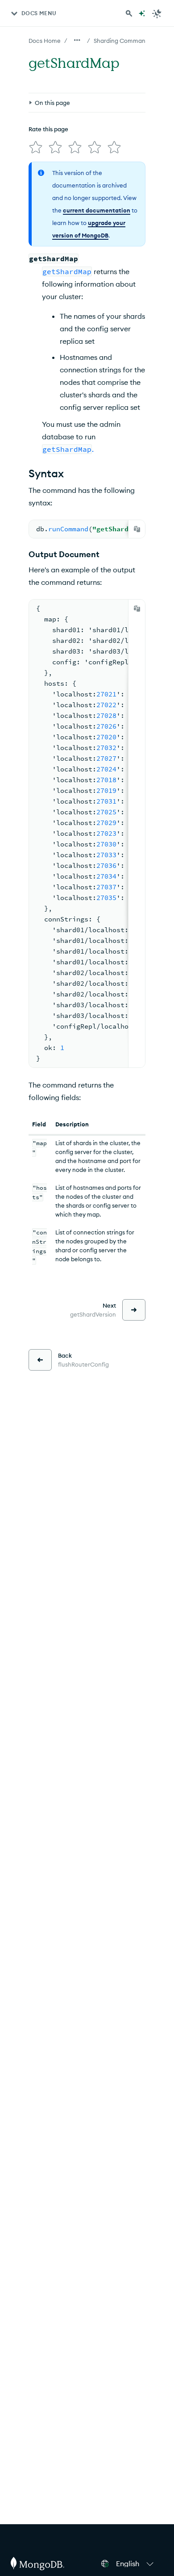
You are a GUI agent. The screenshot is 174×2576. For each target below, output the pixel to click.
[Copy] (137, 529)
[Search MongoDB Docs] (129, 13)
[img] (36, 147)
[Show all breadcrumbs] (77, 40)
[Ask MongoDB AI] (142, 13)
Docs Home (45, 41)
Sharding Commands (123, 41)
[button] (136, 2563)
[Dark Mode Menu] (157, 13)
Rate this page (48, 129)
